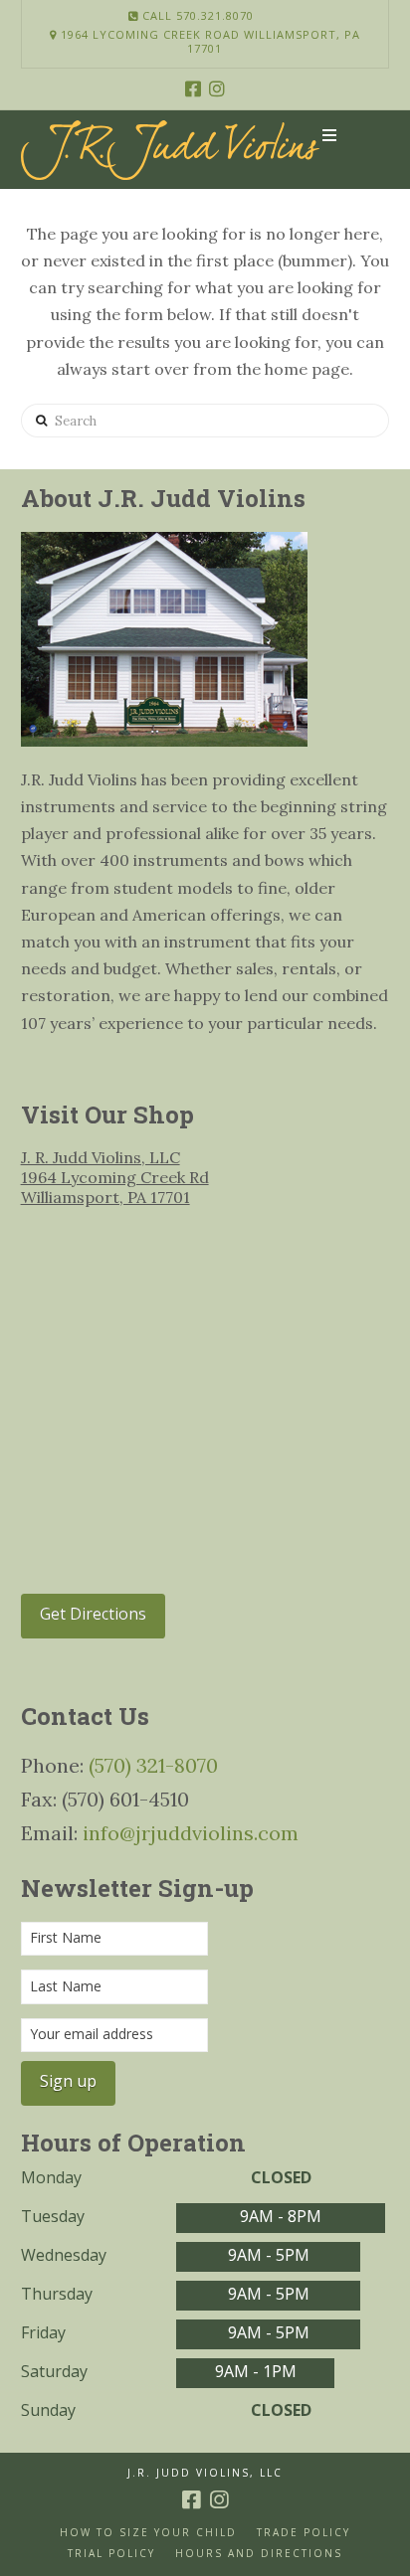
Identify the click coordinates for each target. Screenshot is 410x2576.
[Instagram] (217, 88)
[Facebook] (193, 88)
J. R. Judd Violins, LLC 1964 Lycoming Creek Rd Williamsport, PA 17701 (115, 1177)
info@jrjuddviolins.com (191, 1833)
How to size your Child (148, 2533)
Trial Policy (111, 2554)
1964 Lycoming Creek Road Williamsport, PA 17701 (208, 42)
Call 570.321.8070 (196, 15)
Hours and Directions (259, 2554)
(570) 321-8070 (153, 1765)
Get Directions (93, 1614)
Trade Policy (304, 2533)
